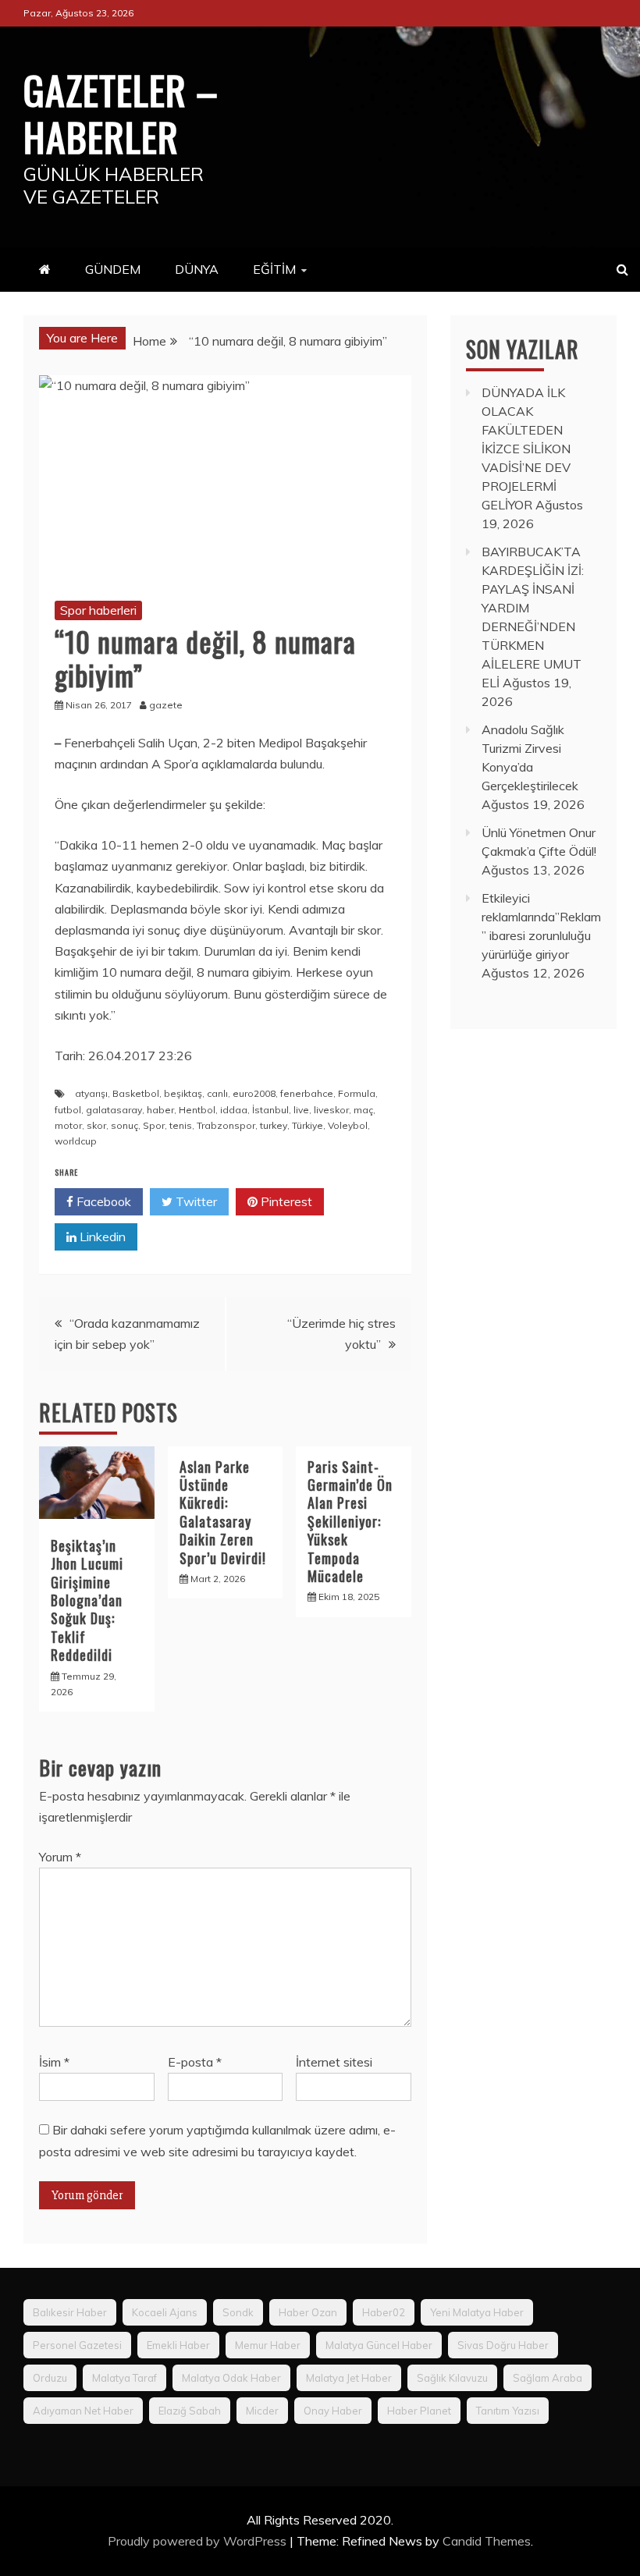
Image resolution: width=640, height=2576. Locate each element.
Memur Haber (268, 2345)
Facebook (102, 1201)
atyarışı (91, 1093)
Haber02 (384, 2312)
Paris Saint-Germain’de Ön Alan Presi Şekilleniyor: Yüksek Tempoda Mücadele (350, 1521)
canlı (217, 1093)
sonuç (124, 1125)
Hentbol (197, 1110)
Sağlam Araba (548, 2378)
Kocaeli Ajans (165, 2312)
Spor (154, 1125)
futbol (68, 1110)
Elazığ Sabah (190, 2411)
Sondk (238, 2312)
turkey (274, 1125)
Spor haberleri (98, 610)
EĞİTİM (274, 269)
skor (96, 1125)
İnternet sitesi (334, 2062)
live (301, 1110)
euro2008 (254, 1093)
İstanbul (270, 1110)
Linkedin (101, 1237)
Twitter (195, 1201)
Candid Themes (487, 2541)
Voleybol (348, 1125)
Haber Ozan (308, 2312)
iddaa (234, 1110)
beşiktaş (183, 1093)
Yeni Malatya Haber (477, 2312)
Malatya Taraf (124, 2378)
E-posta (195, 2062)
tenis (181, 1125)
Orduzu (50, 2378)
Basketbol (136, 1093)
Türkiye (308, 1125)
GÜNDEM (113, 269)
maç (363, 1110)
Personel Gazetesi (77, 2345)
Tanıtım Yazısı (508, 2411)
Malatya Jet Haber (349, 2378)
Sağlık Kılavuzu (452, 2378)
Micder (262, 2411)
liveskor (331, 1110)
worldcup (76, 1141)
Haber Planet (419, 2411)
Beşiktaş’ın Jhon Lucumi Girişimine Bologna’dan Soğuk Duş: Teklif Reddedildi (87, 1600)
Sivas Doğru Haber (503, 2345)
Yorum (60, 1857)
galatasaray (114, 1110)
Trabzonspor (226, 1125)
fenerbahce (307, 1093)
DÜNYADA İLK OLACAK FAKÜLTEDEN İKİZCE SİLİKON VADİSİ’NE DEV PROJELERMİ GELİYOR (526, 449)
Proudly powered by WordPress (199, 2541)
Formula (357, 1093)
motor (68, 1125)
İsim (54, 2062)
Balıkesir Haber (70, 2312)
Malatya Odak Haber (231, 2378)
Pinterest (285, 1201)
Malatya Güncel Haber (379, 2345)
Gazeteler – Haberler (121, 112)
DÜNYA (197, 269)
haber (160, 1110)
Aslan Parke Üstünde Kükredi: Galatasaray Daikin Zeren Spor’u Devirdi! (223, 1512)
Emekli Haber (178, 2345)
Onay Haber (333, 2411)
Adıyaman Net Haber (83, 2411)
